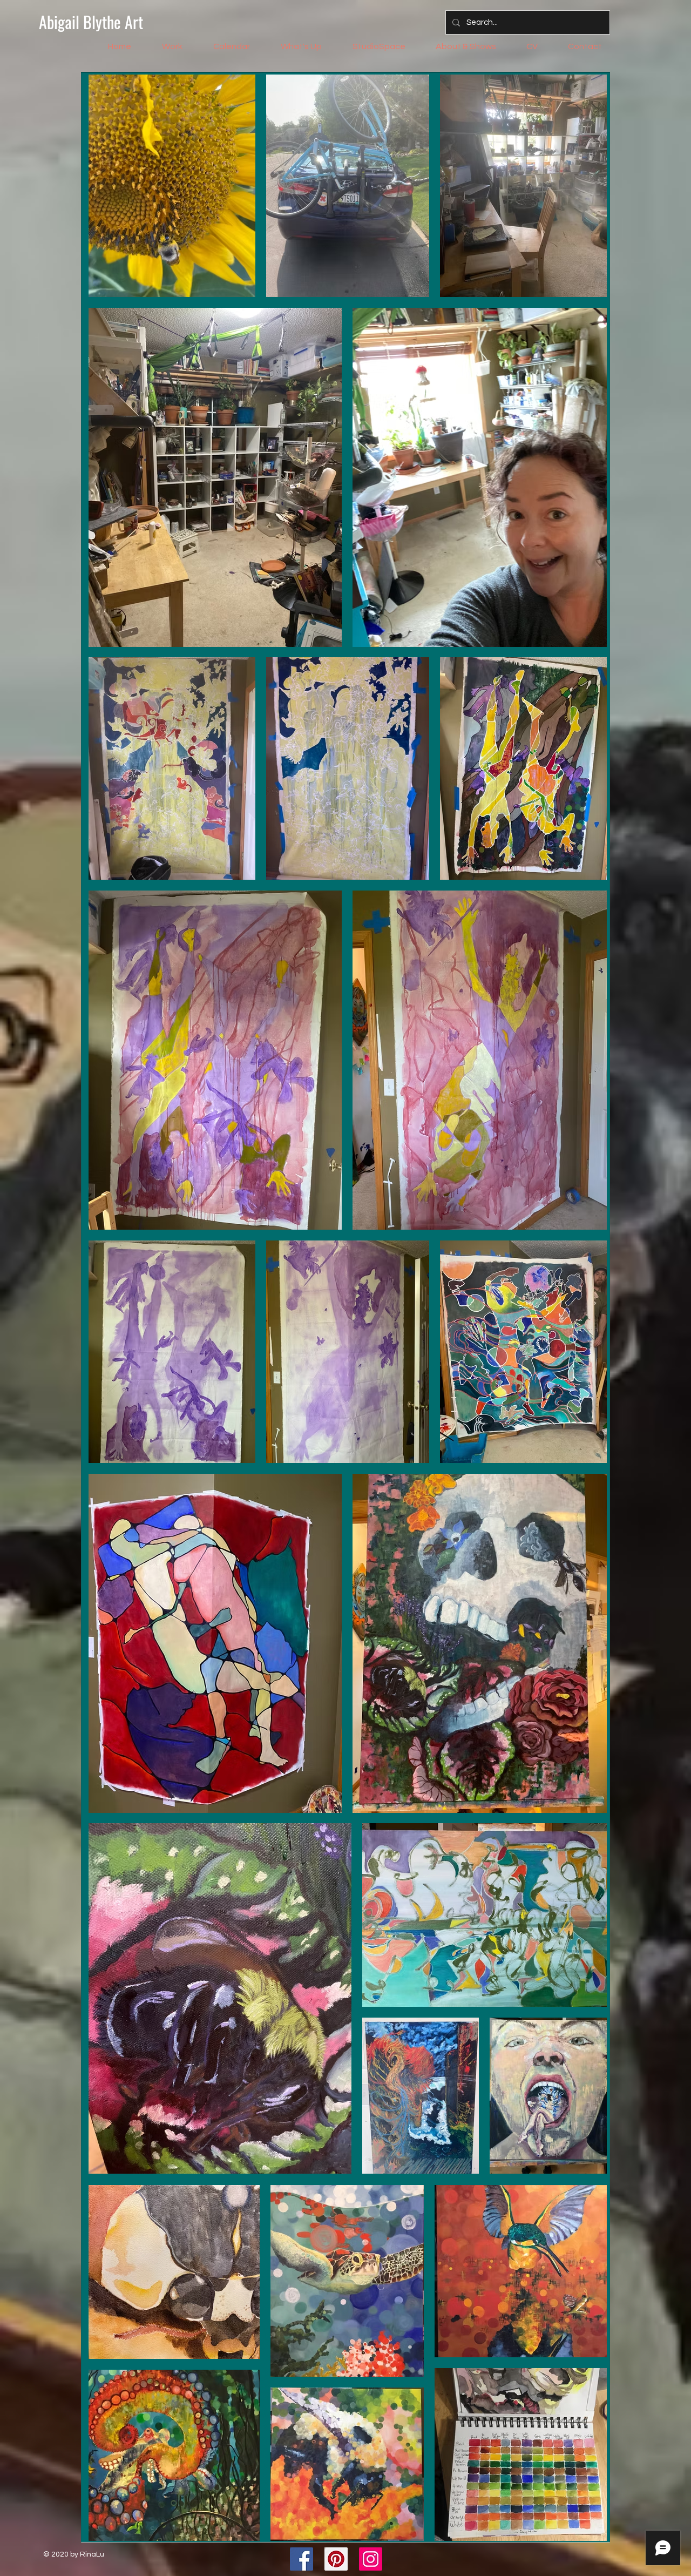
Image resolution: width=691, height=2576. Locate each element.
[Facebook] (302, 2559)
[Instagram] (371, 2559)
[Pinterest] (336, 2559)
